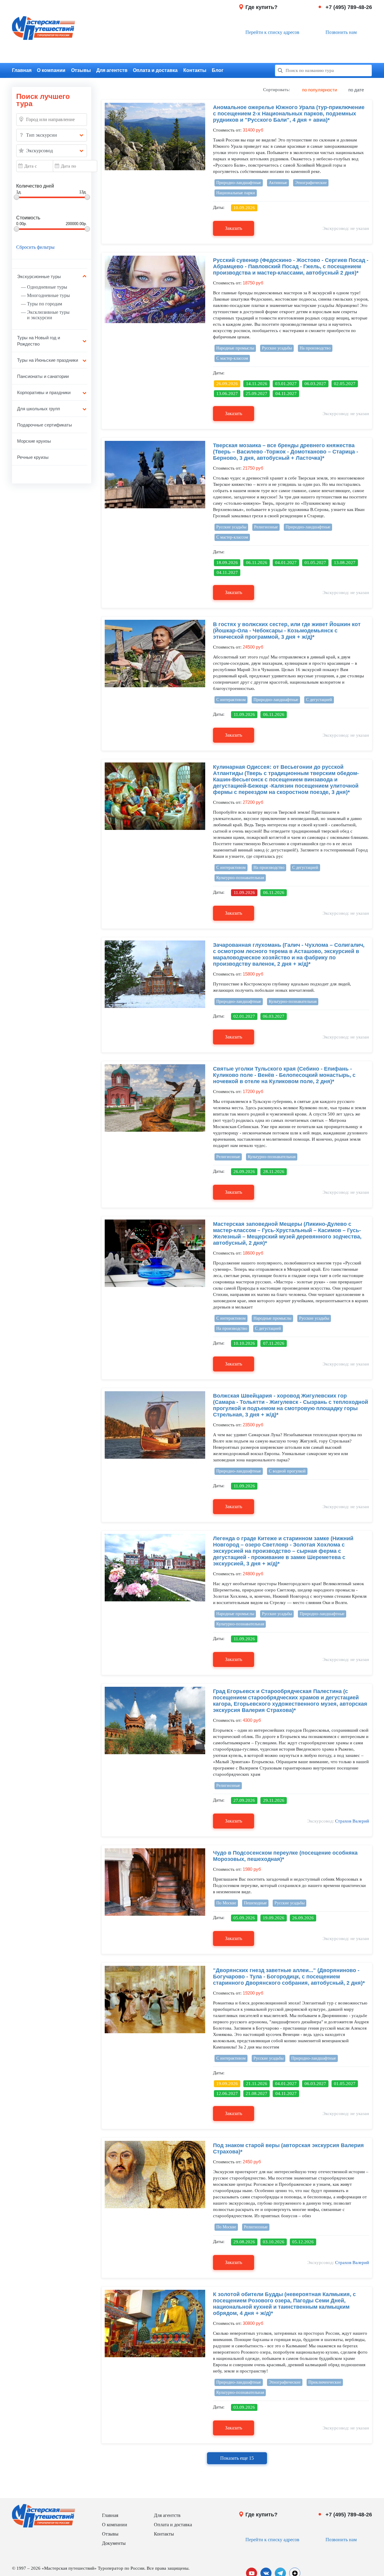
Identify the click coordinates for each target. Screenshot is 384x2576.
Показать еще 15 (237, 2458)
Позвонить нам (341, 32)
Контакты (195, 70)
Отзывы (81, 70)
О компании (51, 70)
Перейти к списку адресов (272, 32)
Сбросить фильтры (35, 247)
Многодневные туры (48, 295)
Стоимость (28, 218)
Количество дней (35, 186)
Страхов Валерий (352, 1821)
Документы (114, 2543)
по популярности (319, 90)
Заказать (234, 228)
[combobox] (52, 135)
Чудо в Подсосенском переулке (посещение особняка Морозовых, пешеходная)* (285, 1856)
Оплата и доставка (155, 70)
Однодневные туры (47, 287)
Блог (218, 70)
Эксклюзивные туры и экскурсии (48, 315)
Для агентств (112, 70)
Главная (22, 70)
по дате (356, 90)
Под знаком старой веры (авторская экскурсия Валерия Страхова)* (288, 2148)
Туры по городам (45, 304)
